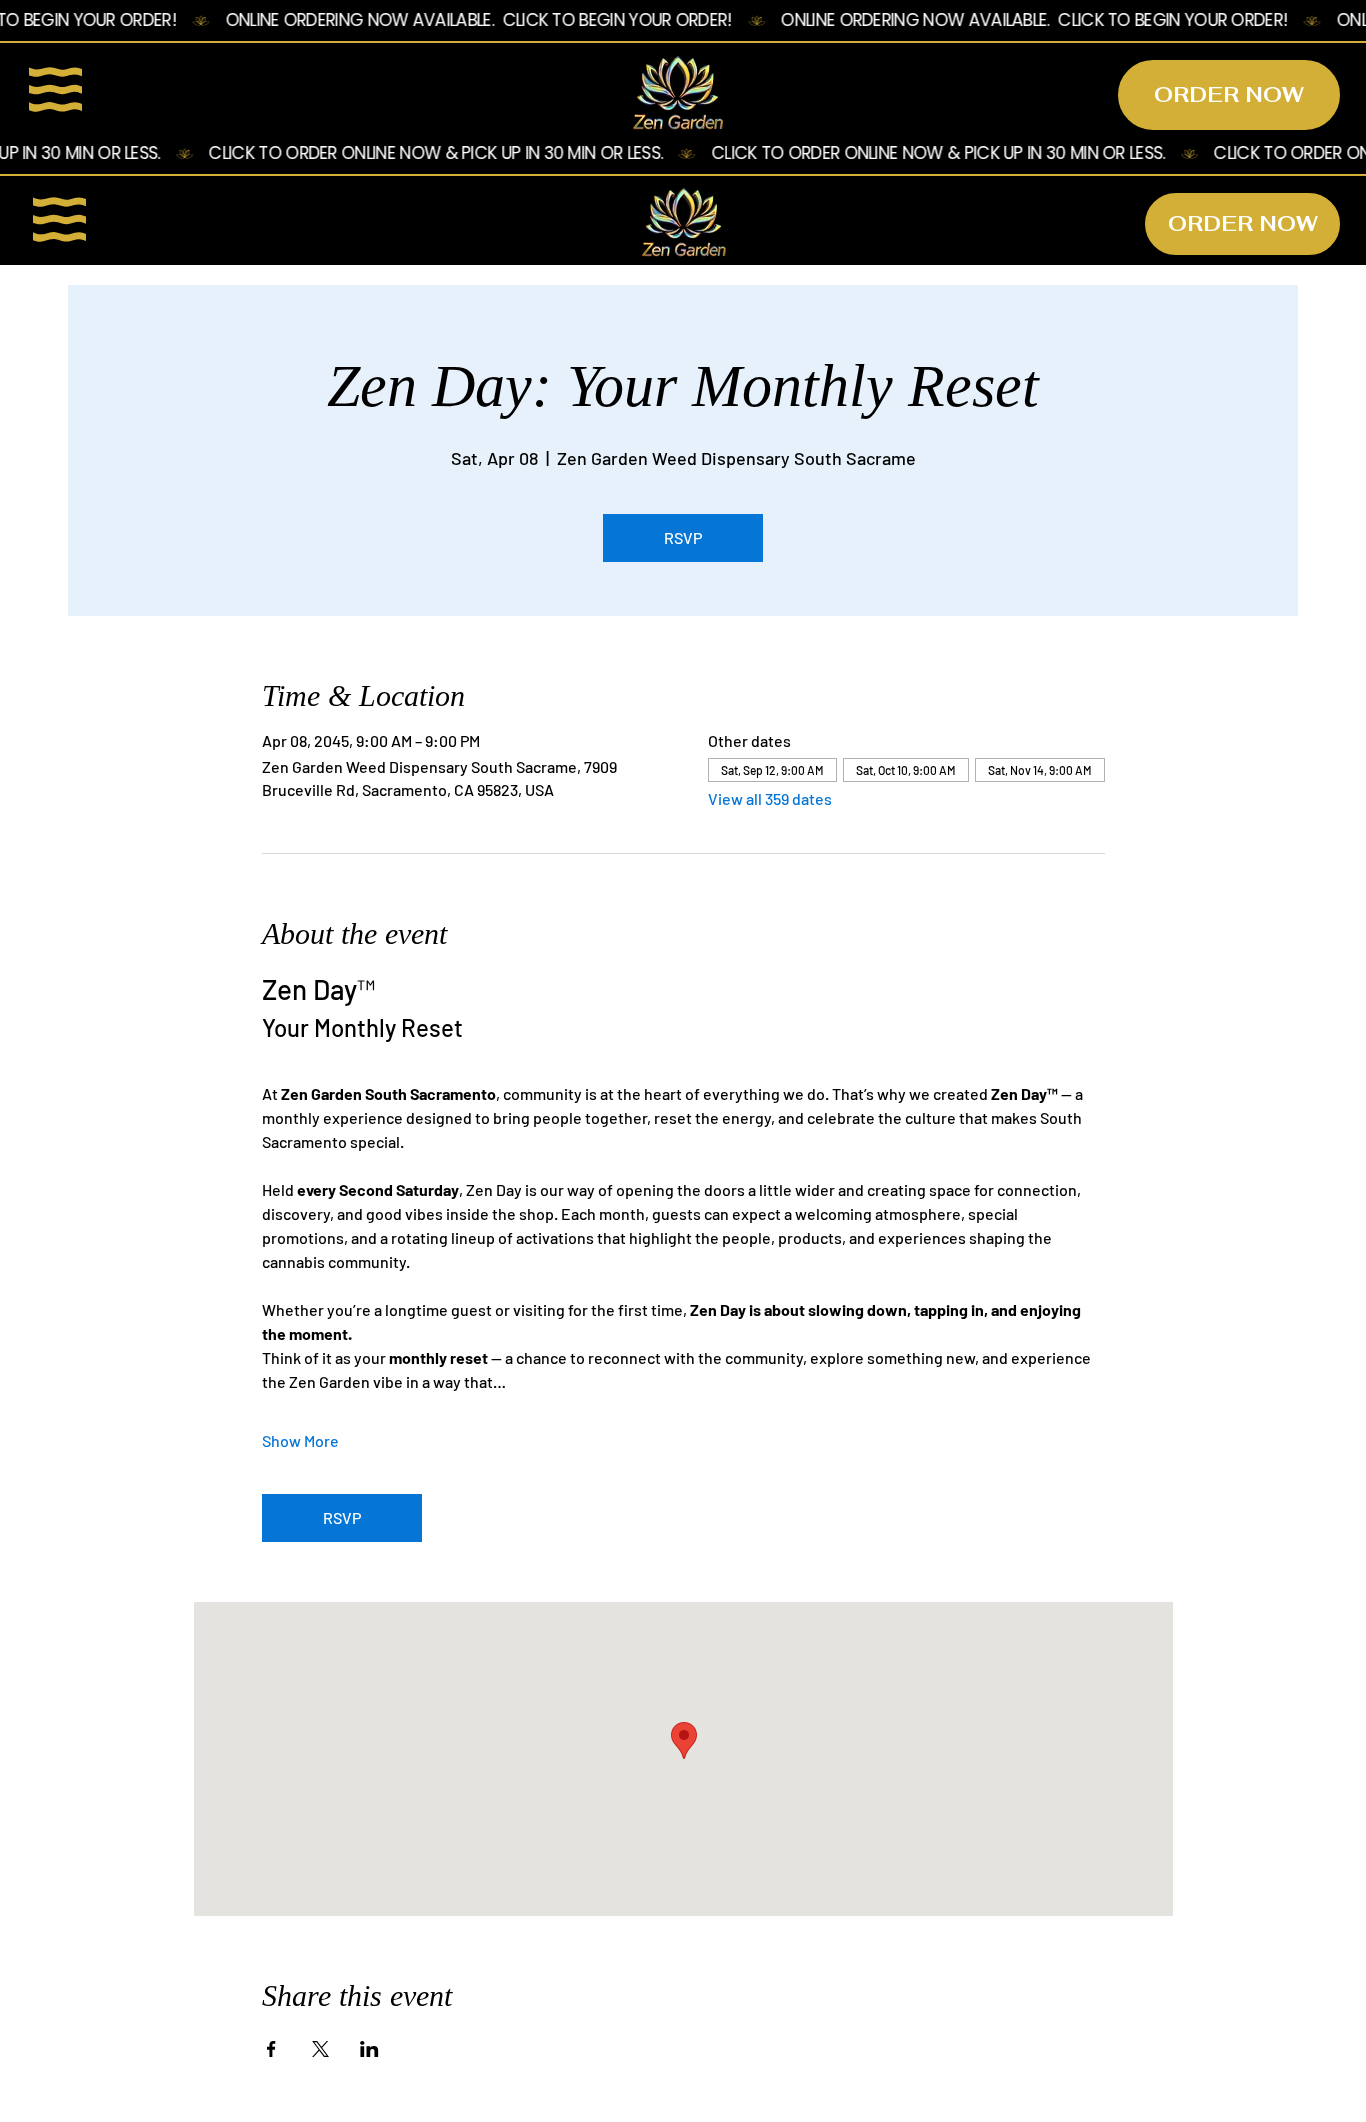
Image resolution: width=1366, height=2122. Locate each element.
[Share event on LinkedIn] (369, 2049)
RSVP (683, 537)
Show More (300, 1440)
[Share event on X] (320, 2049)
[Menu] (57, 90)
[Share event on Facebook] (271, 2049)
